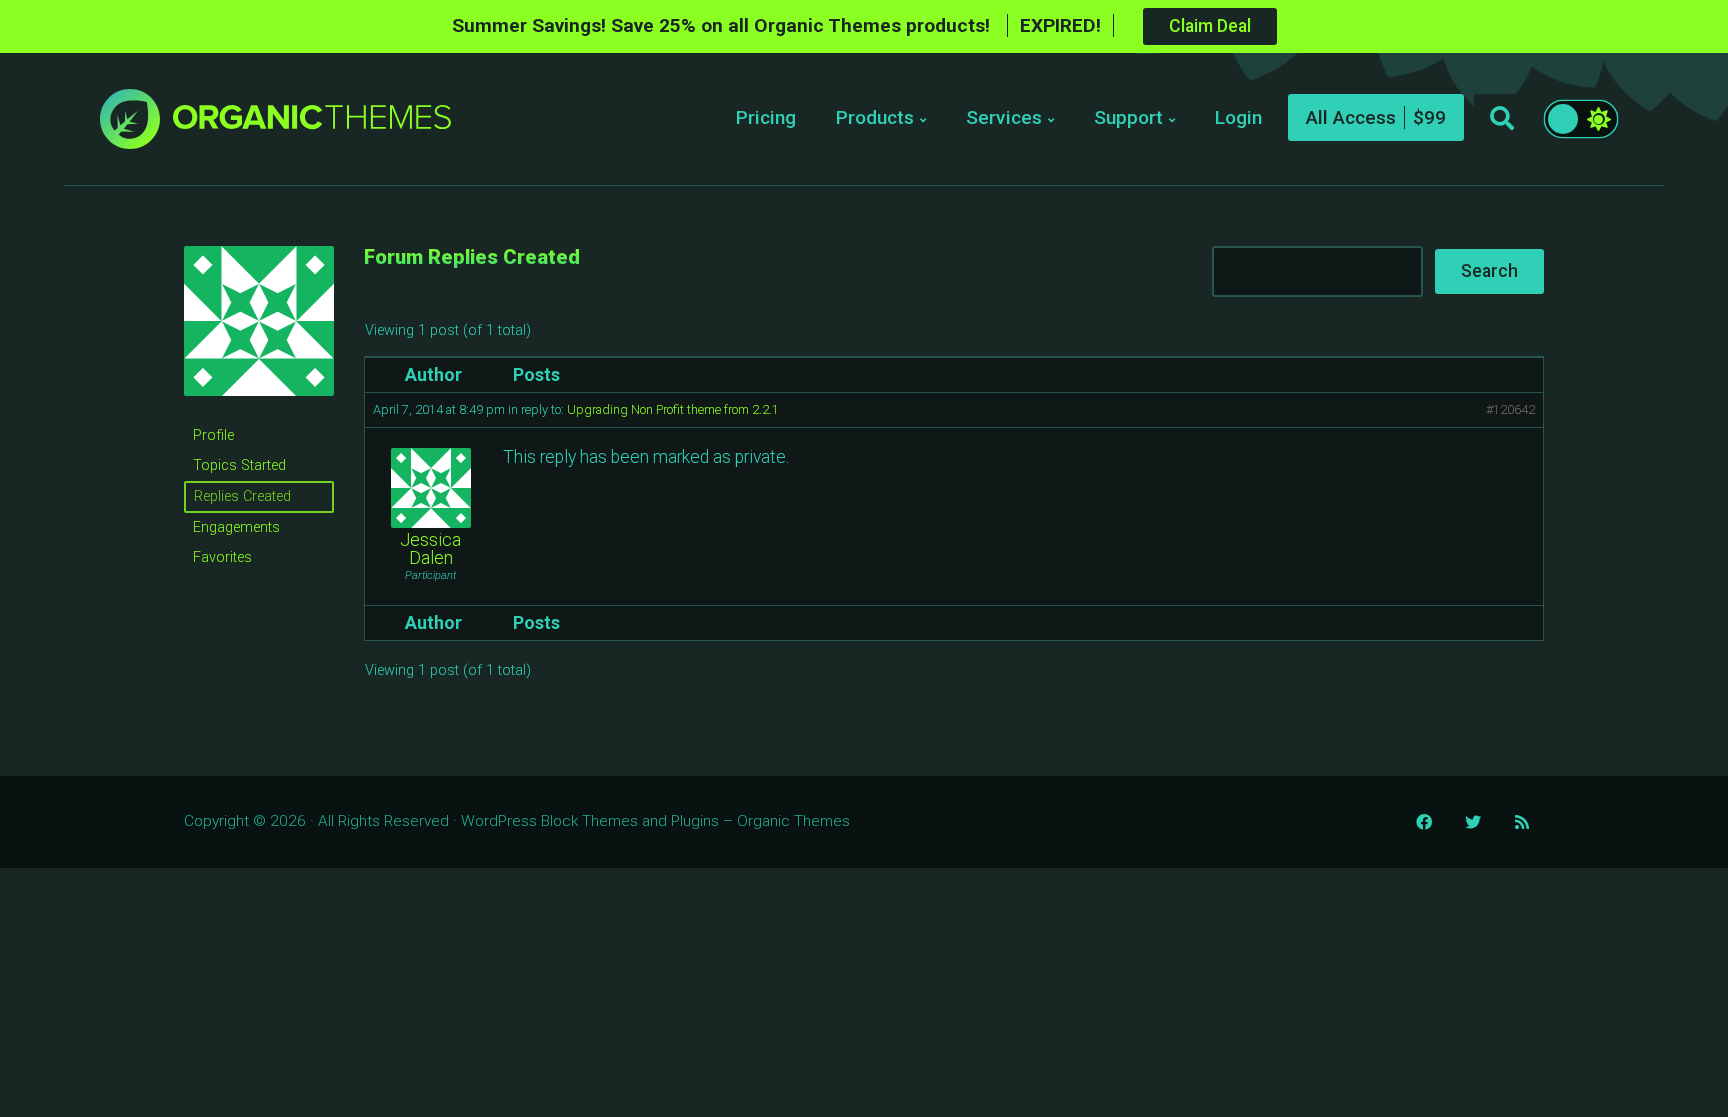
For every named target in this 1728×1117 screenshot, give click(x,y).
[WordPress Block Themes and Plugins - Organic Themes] (312, 124)
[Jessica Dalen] (259, 411)
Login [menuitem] (1238, 117)
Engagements (236, 527)
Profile (213, 435)
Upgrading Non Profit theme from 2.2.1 (673, 409)
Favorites (222, 557)
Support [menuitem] (1128, 117)
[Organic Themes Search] (1502, 119)
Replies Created (242, 496)
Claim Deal (1210, 26)
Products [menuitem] (875, 117)
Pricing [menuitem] (766, 117)
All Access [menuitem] (1351, 117)
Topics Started (239, 465)
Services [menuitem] (1004, 117)
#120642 (1510, 409)
